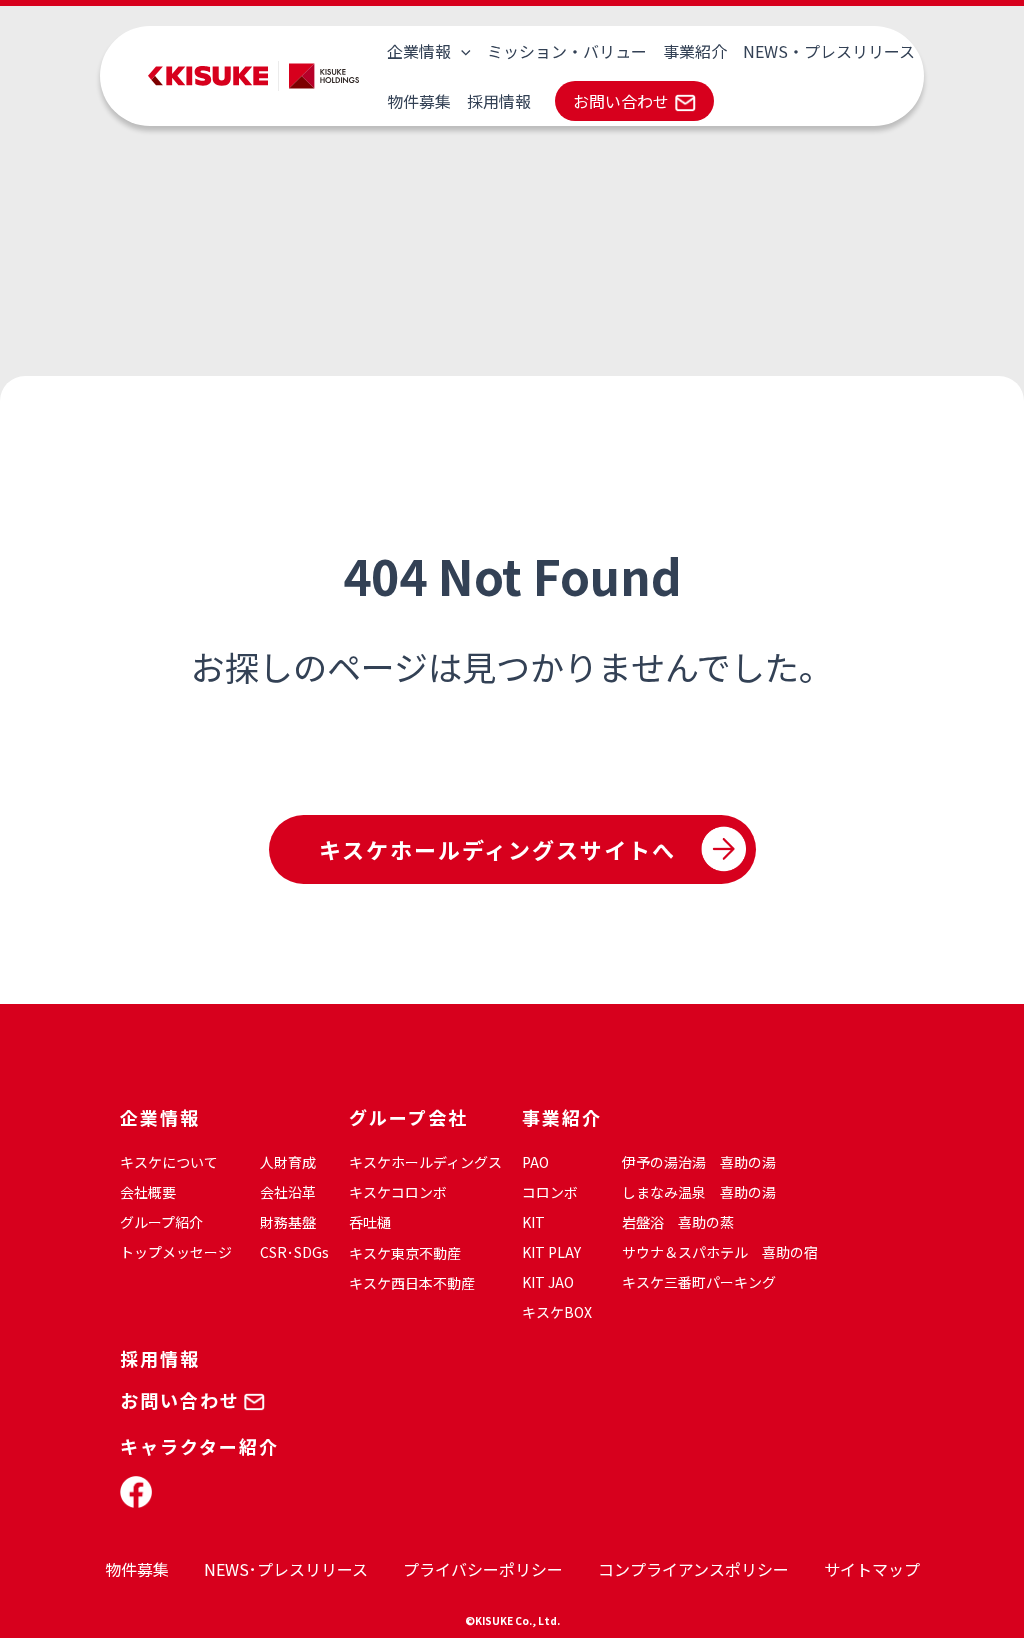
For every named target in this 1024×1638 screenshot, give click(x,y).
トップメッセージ (176, 1252)
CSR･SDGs (294, 1252)
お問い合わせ (621, 101)
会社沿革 (288, 1192)
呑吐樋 (370, 1222)
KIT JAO (548, 1282)
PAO (535, 1162)
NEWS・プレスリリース (829, 51)
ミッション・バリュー (567, 51)
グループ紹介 (161, 1222)
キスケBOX (557, 1312)
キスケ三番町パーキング (699, 1282)
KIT (533, 1222)
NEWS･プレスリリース (286, 1569)
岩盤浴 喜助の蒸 (678, 1222)
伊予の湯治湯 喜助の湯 (699, 1162)
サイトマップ (872, 1569)
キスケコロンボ (398, 1192)
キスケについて (169, 1162)
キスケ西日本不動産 (412, 1283)
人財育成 (288, 1162)
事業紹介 (695, 51)
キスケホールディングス (425, 1162)
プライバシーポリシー (483, 1569)
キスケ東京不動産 (405, 1253)
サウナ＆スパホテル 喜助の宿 (720, 1252)
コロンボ (550, 1192)
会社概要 (148, 1192)
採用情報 (499, 101)
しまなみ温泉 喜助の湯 (699, 1192)
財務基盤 (288, 1222)
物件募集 (419, 101)
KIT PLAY (551, 1252)
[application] (461, 51)
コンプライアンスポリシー (693, 1569)
